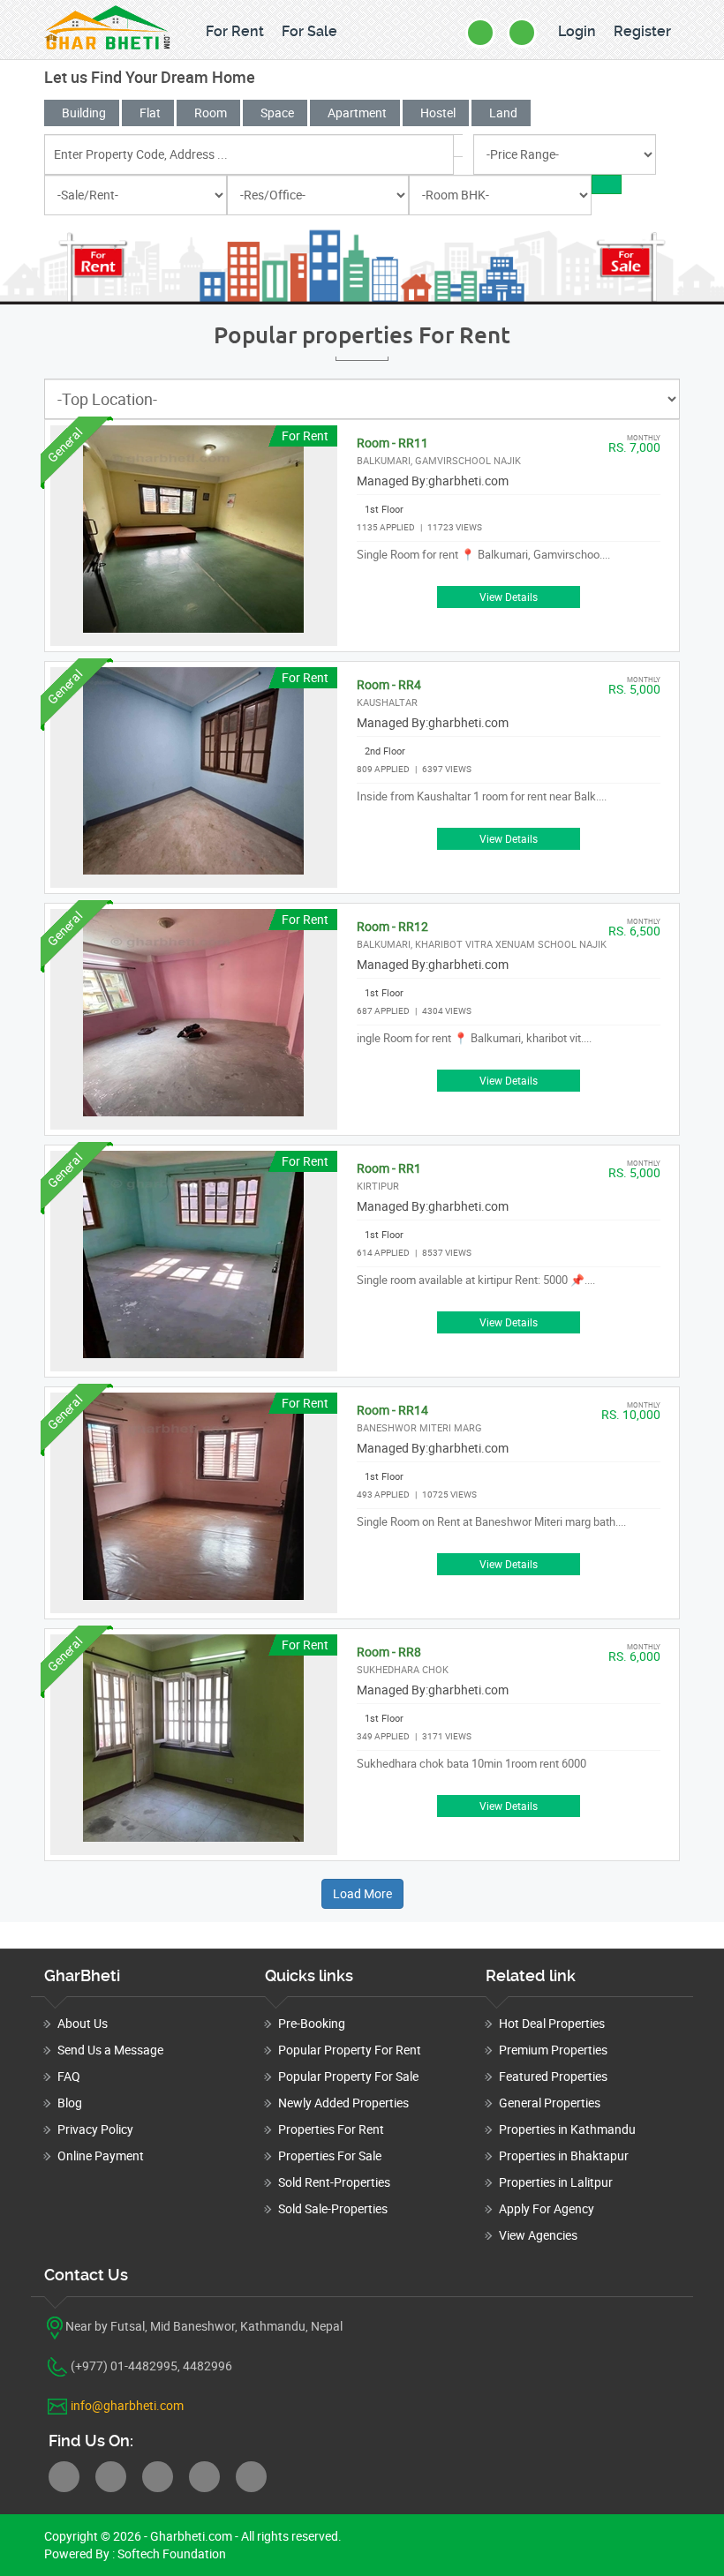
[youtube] (251, 2477)
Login (577, 31)
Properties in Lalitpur (556, 2182)
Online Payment (101, 2155)
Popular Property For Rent (350, 2050)
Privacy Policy (95, 2129)
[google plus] (204, 2477)
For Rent (235, 31)
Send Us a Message (110, 2050)
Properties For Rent (331, 2129)
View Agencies (538, 2235)
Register (642, 31)
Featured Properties (553, 2076)
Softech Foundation (170, 2553)
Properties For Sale (330, 2155)
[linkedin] (158, 2477)
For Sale (309, 31)
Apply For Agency (547, 2208)
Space (277, 113)
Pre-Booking (312, 2023)
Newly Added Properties (343, 2103)
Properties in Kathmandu (567, 2129)
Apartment (357, 113)
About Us (83, 2023)
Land (503, 113)
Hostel (438, 113)
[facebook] (64, 2477)
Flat (150, 113)
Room (211, 113)
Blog (70, 2103)
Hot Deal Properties (552, 2023)
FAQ (69, 2076)
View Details (509, 597)
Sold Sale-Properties (333, 2208)
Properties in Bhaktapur (564, 2155)
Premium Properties (553, 2050)
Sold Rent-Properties (334, 2182)
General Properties (550, 2103)
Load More (362, 1893)
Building (84, 113)
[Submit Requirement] (522, 33)
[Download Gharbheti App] (480, 33)
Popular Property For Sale (348, 2076)
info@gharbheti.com (127, 2405)
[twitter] (111, 2477)
